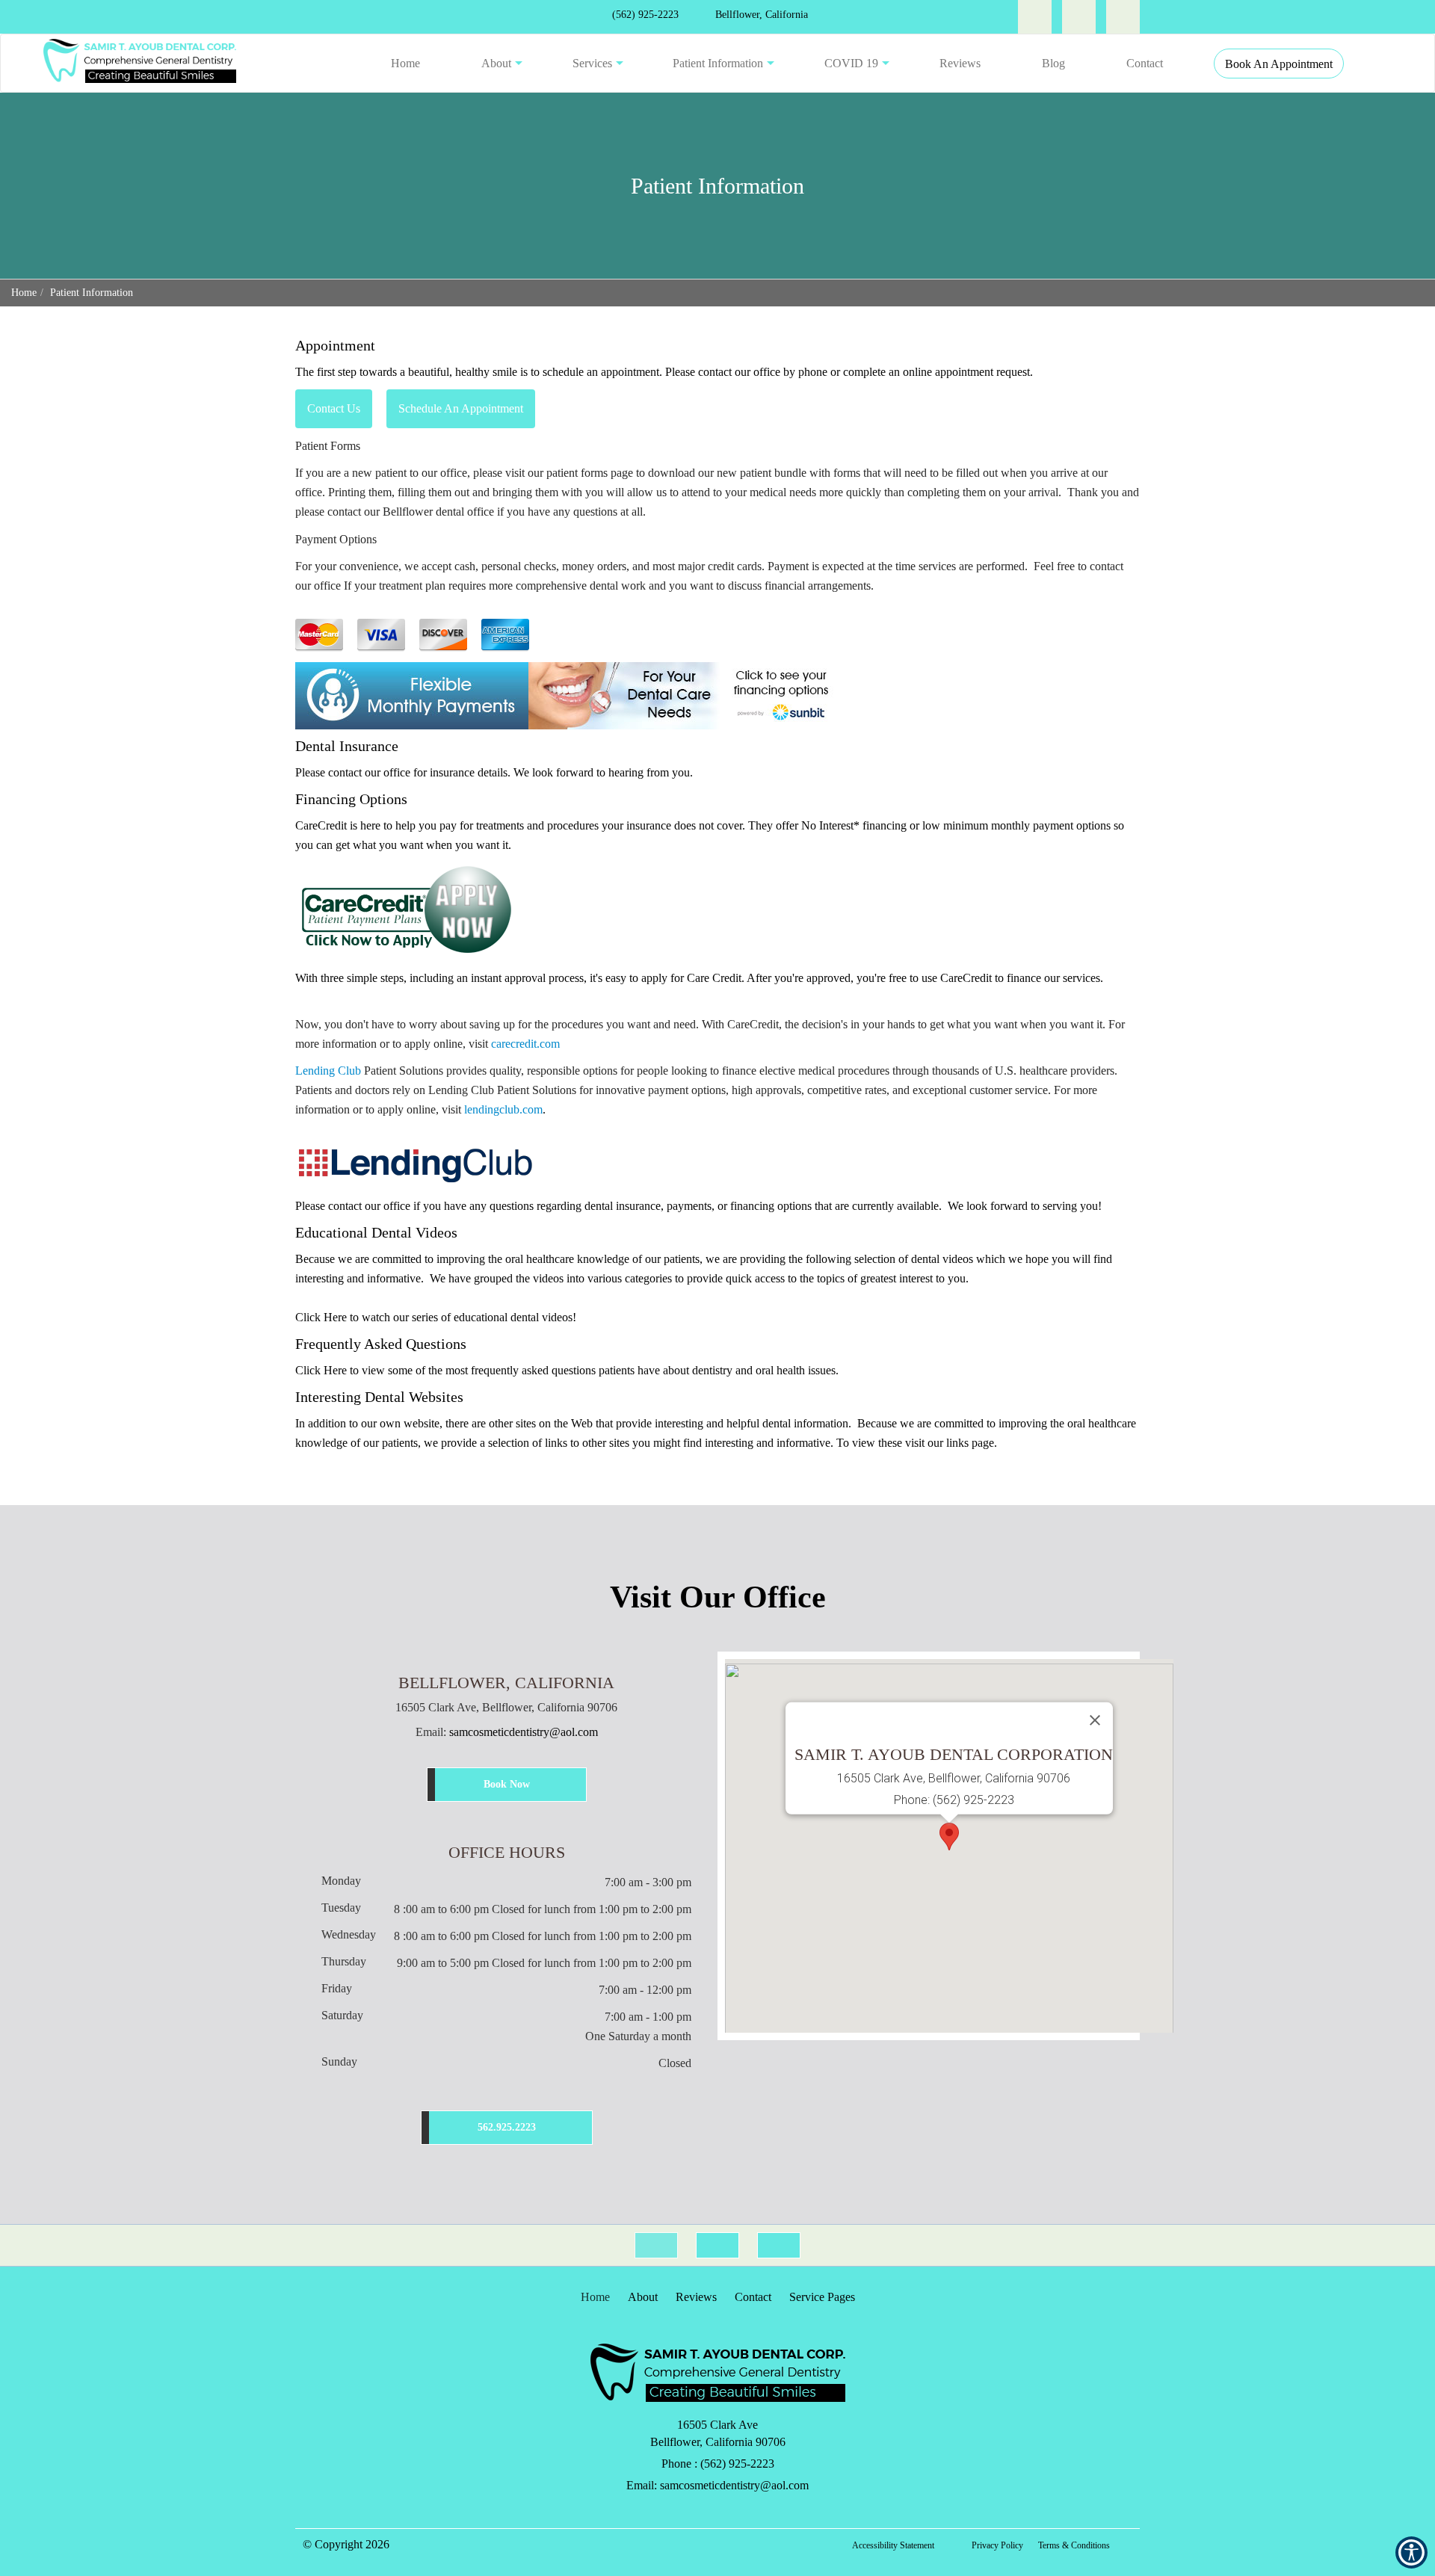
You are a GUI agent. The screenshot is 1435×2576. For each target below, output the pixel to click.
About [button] (496, 63)
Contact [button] (1145, 63)
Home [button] (405, 63)
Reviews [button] (960, 63)
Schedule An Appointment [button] (461, 408)
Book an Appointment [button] (1279, 64)
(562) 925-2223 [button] (644, 15)
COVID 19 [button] (851, 63)
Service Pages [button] (822, 2297)
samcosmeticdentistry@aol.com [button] (524, 1732)
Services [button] (592, 63)
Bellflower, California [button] (760, 15)
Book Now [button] (507, 1784)
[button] (140, 63)
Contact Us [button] (334, 408)
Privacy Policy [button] (997, 2545)
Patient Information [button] (718, 63)
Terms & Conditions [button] (1074, 2545)
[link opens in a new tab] (1035, 17)
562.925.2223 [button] (507, 2127)
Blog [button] (1053, 63)
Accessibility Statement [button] (893, 2545)
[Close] (1095, 1720)
